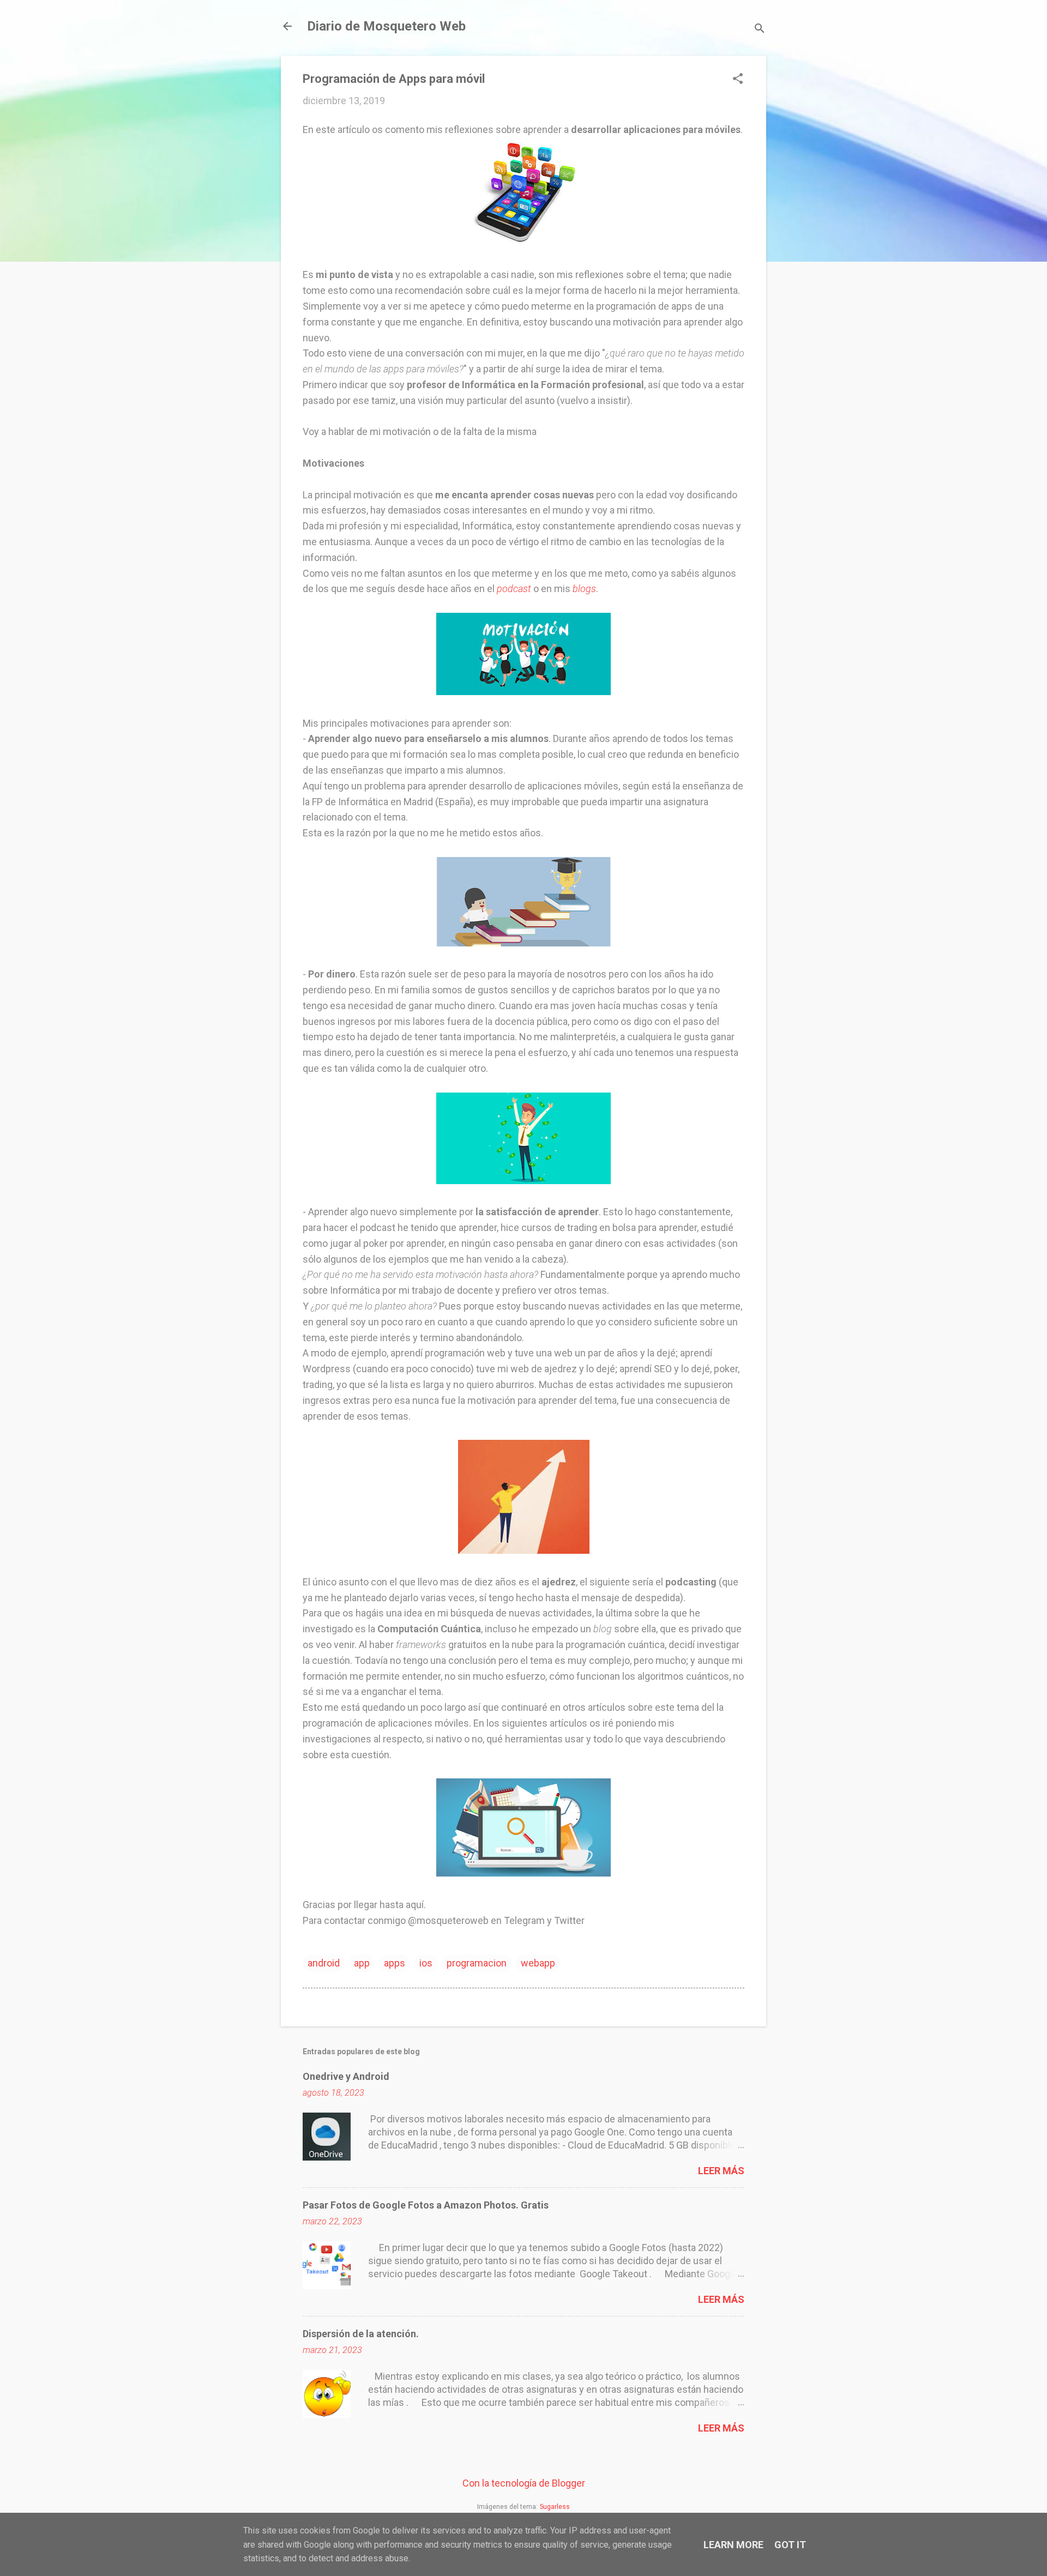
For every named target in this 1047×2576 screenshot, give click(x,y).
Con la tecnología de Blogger (524, 2483)
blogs (584, 589)
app (362, 1963)
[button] (738, 80)
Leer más (721, 2171)
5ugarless (555, 2506)
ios (426, 1963)
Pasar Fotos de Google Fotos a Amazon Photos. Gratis (426, 2205)
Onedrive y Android (346, 2076)
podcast (514, 589)
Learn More (733, 2545)
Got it (790, 2545)
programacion (477, 1963)
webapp (538, 1963)
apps (395, 1963)
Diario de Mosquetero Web (386, 26)
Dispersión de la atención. (361, 2334)
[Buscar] (760, 30)
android (324, 1963)
